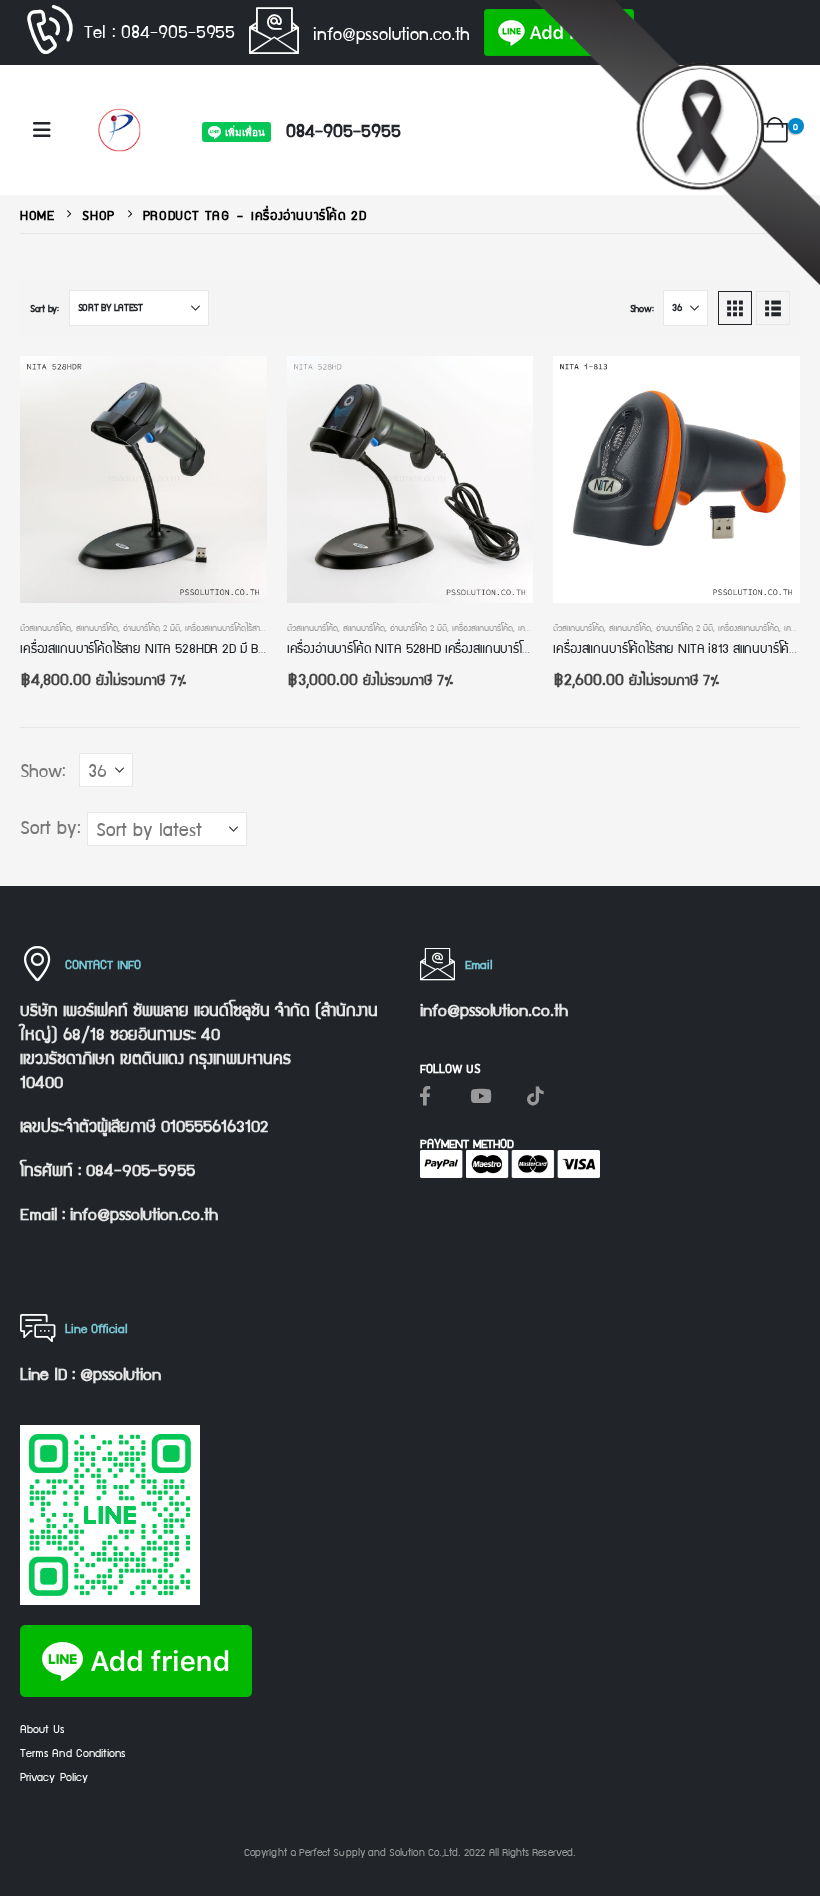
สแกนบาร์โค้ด (97, 627)
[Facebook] (425, 1095)
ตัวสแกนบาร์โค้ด (45, 627)
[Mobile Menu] (42, 130)
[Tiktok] (535, 1095)
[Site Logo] (119, 129)
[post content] (143, 479)
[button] (733, 132)
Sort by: (44, 308)
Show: (642, 308)
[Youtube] (480, 1095)
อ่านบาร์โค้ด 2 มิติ (151, 627)
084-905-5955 (343, 129)
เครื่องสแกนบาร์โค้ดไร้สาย (225, 627)
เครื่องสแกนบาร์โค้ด (482, 627)
